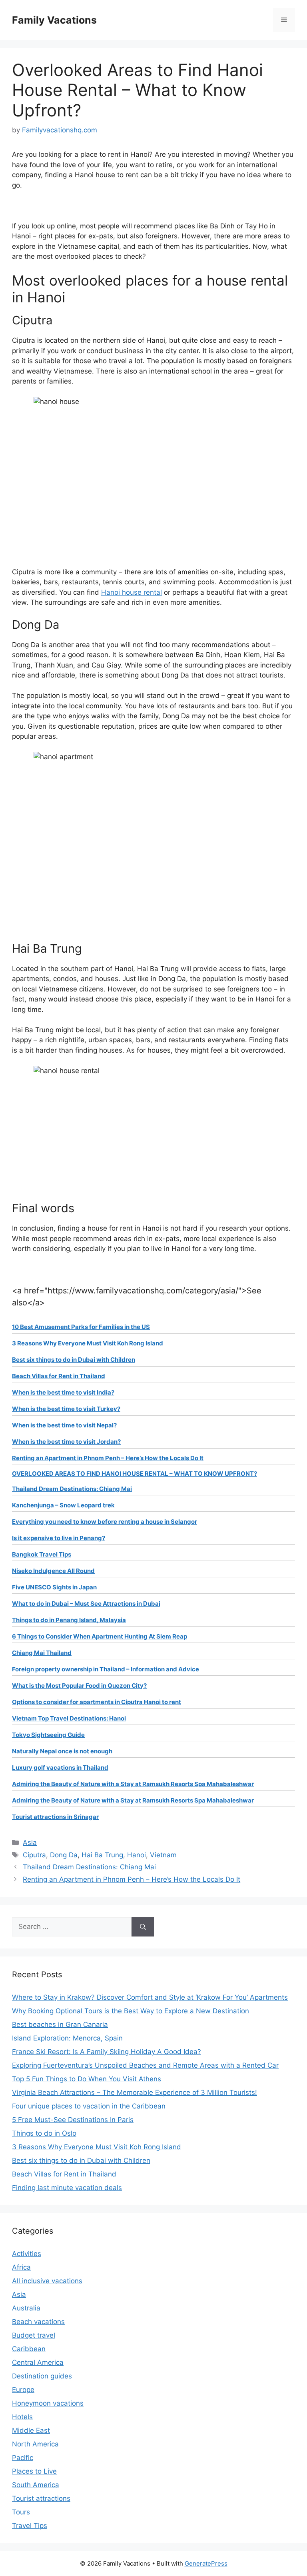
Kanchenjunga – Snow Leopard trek (63, 1505)
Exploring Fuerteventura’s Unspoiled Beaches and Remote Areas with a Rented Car (145, 2065)
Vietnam (163, 1855)
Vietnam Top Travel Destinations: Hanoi (69, 1718)
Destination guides (42, 2376)
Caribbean (29, 2349)
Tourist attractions (41, 2498)
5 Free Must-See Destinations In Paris (73, 2120)
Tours (21, 2512)
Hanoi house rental (132, 592)
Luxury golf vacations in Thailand (60, 1768)
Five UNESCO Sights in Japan (54, 1587)
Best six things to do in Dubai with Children (74, 1360)
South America (36, 2485)
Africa (21, 2267)
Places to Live (34, 2471)
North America (35, 2444)
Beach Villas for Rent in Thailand (59, 1376)
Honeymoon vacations (48, 2403)
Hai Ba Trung (102, 1855)
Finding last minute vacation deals (67, 2188)
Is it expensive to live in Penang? (59, 1538)
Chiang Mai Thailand (42, 1653)
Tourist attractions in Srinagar (55, 1817)
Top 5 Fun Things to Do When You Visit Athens (87, 2079)
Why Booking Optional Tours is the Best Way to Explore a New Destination (131, 2011)
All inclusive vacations (47, 2281)
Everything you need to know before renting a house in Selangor (105, 1522)
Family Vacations (54, 20)
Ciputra (34, 1855)
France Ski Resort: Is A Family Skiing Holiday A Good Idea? (107, 2052)
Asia (30, 1843)
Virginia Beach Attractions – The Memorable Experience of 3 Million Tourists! (135, 2092)
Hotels (22, 2417)
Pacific (23, 2458)
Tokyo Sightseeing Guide (48, 1735)
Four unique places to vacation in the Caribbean (89, 2106)
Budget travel (34, 2335)
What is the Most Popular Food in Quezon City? (79, 1686)
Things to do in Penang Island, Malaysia (69, 1620)
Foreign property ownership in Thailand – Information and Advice (106, 1669)
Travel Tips (30, 2526)
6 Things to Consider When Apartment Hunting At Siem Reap (100, 1636)
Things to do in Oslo (44, 2133)
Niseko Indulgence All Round (53, 1571)
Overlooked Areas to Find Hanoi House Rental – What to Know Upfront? (135, 1474)
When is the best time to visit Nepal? (64, 1425)
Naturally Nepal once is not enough (62, 1751)
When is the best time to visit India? (63, 1392)
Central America (38, 2362)
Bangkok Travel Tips (42, 1554)
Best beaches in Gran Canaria (60, 2024)
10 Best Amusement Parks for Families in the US (81, 1327)
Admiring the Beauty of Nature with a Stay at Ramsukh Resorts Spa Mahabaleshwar (133, 1784)
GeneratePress (206, 2563)
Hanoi (137, 1855)
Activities (27, 2254)
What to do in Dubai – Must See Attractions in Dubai (86, 1604)
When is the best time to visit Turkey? (66, 1409)
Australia (26, 2308)
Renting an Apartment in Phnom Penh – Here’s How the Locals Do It (108, 1458)
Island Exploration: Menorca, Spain (67, 2038)
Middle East (31, 2430)
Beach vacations (38, 2322)
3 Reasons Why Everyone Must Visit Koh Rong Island (88, 1343)
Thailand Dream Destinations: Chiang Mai (72, 1489)
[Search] (143, 1927)
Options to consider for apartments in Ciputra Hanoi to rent (97, 1702)
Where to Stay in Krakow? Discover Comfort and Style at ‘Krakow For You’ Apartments (150, 1997)
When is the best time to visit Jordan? (66, 1442)
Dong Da (64, 1855)
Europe (23, 2390)
